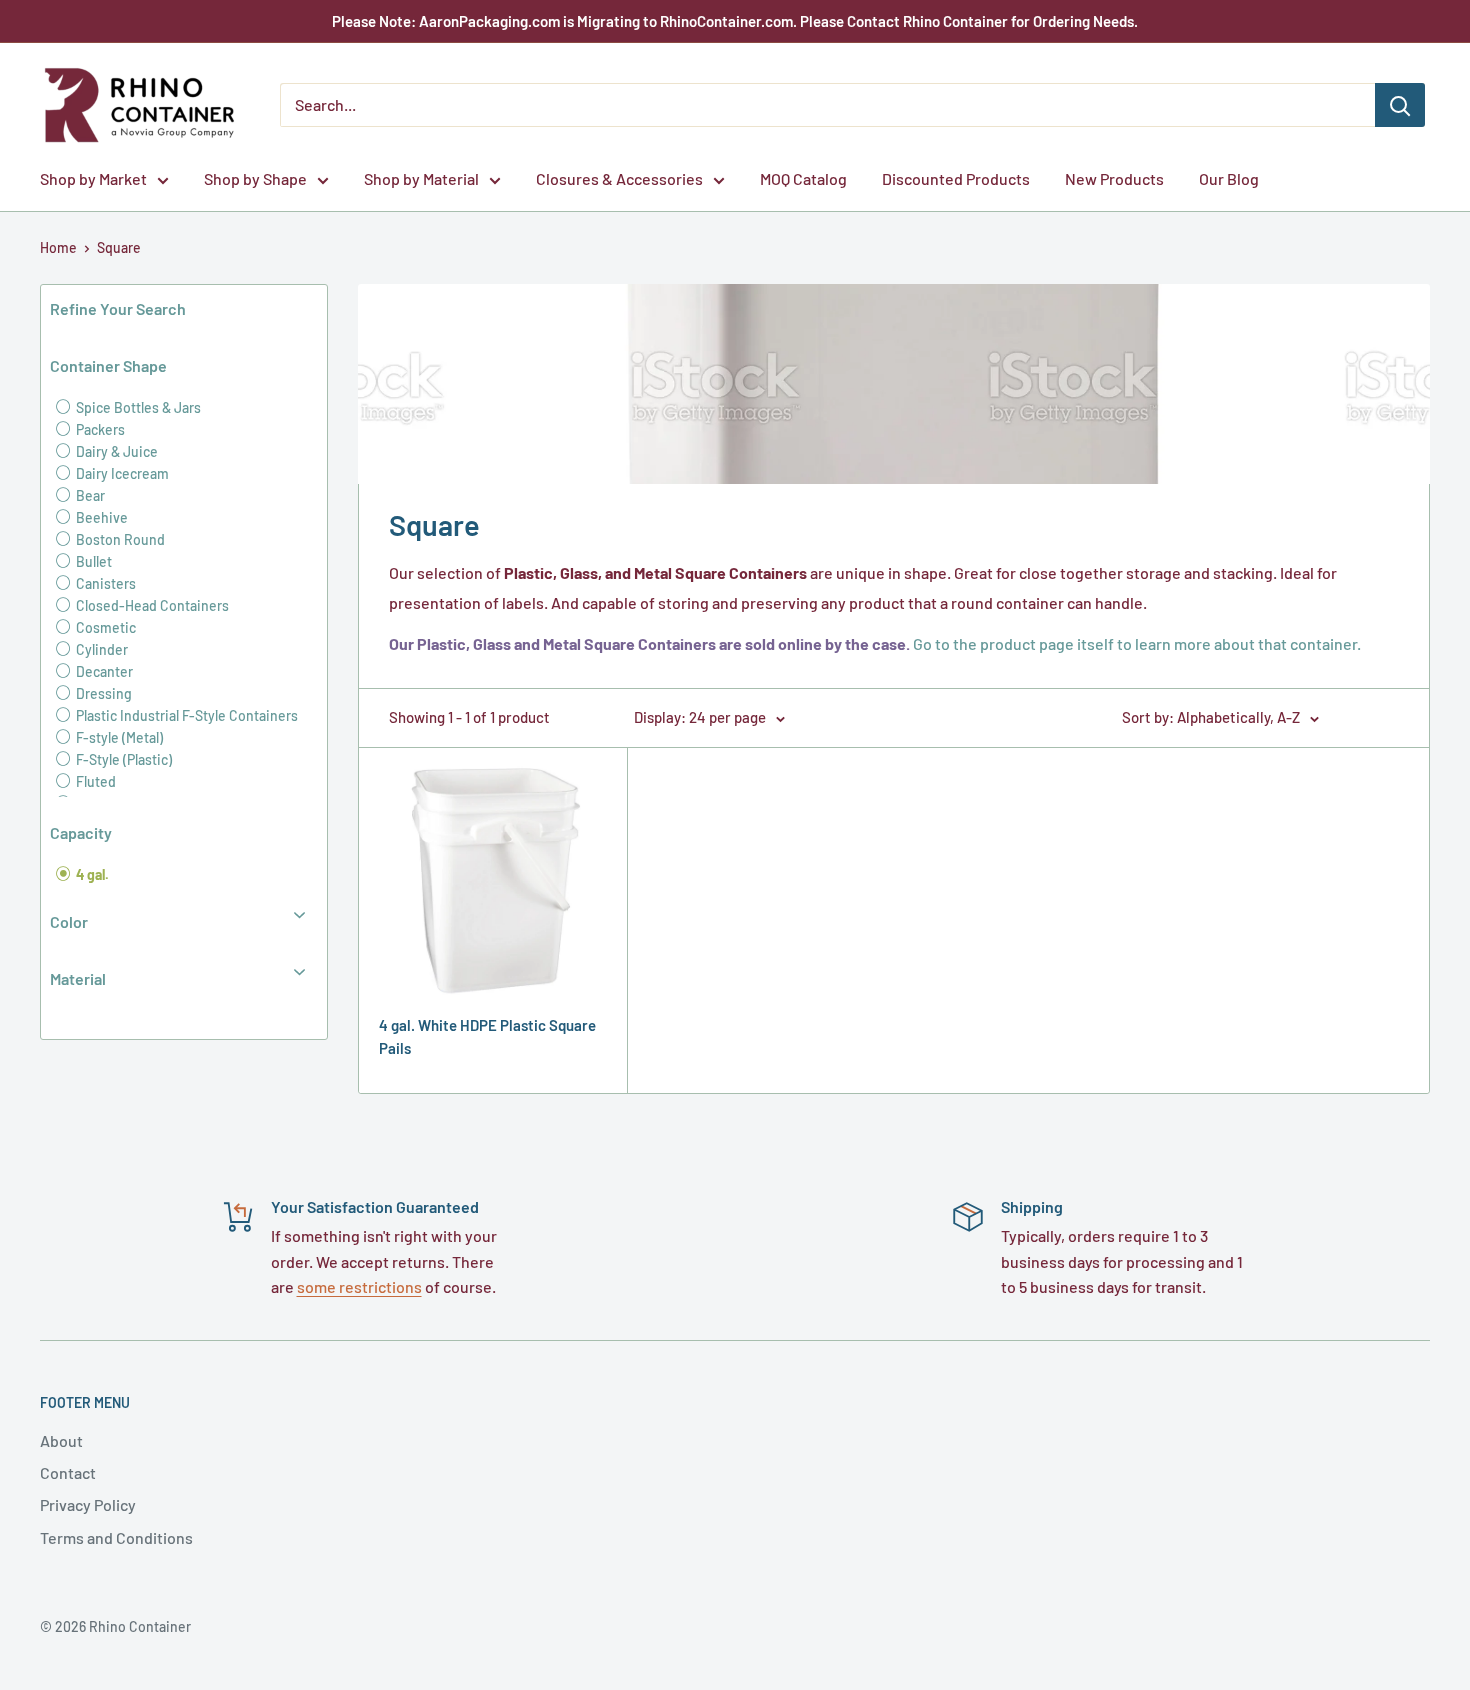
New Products (1114, 178)
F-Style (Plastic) (122, 759)
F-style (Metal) (118, 737)
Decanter (103, 671)
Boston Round (119, 539)
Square (119, 247)
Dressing (102, 693)
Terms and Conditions (116, 1537)
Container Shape (108, 365)
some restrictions (359, 1286)
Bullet (92, 561)
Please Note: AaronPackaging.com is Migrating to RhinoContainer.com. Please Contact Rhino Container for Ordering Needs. (735, 21)
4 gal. (91, 874)
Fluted (94, 781)
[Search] (1400, 105)
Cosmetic (104, 627)
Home (58, 247)
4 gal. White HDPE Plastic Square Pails (487, 1036)
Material (78, 978)
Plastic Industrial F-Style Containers (185, 715)
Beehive (100, 517)
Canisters (104, 583)
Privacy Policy (88, 1504)
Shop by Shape (255, 178)
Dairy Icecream (121, 473)
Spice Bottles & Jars (137, 407)
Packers (99, 429)
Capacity (81, 832)
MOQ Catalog (803, 178)
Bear (89, 495)
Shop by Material (421, 178)
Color (69, 921)
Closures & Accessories (619, 178)
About (61, 1440)
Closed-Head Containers (151, 605)
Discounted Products (956, 178)
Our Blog (1229, 178)
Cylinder (100, 649)
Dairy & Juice (115, 451)
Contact (68, 1472)
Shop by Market (93, 178)
